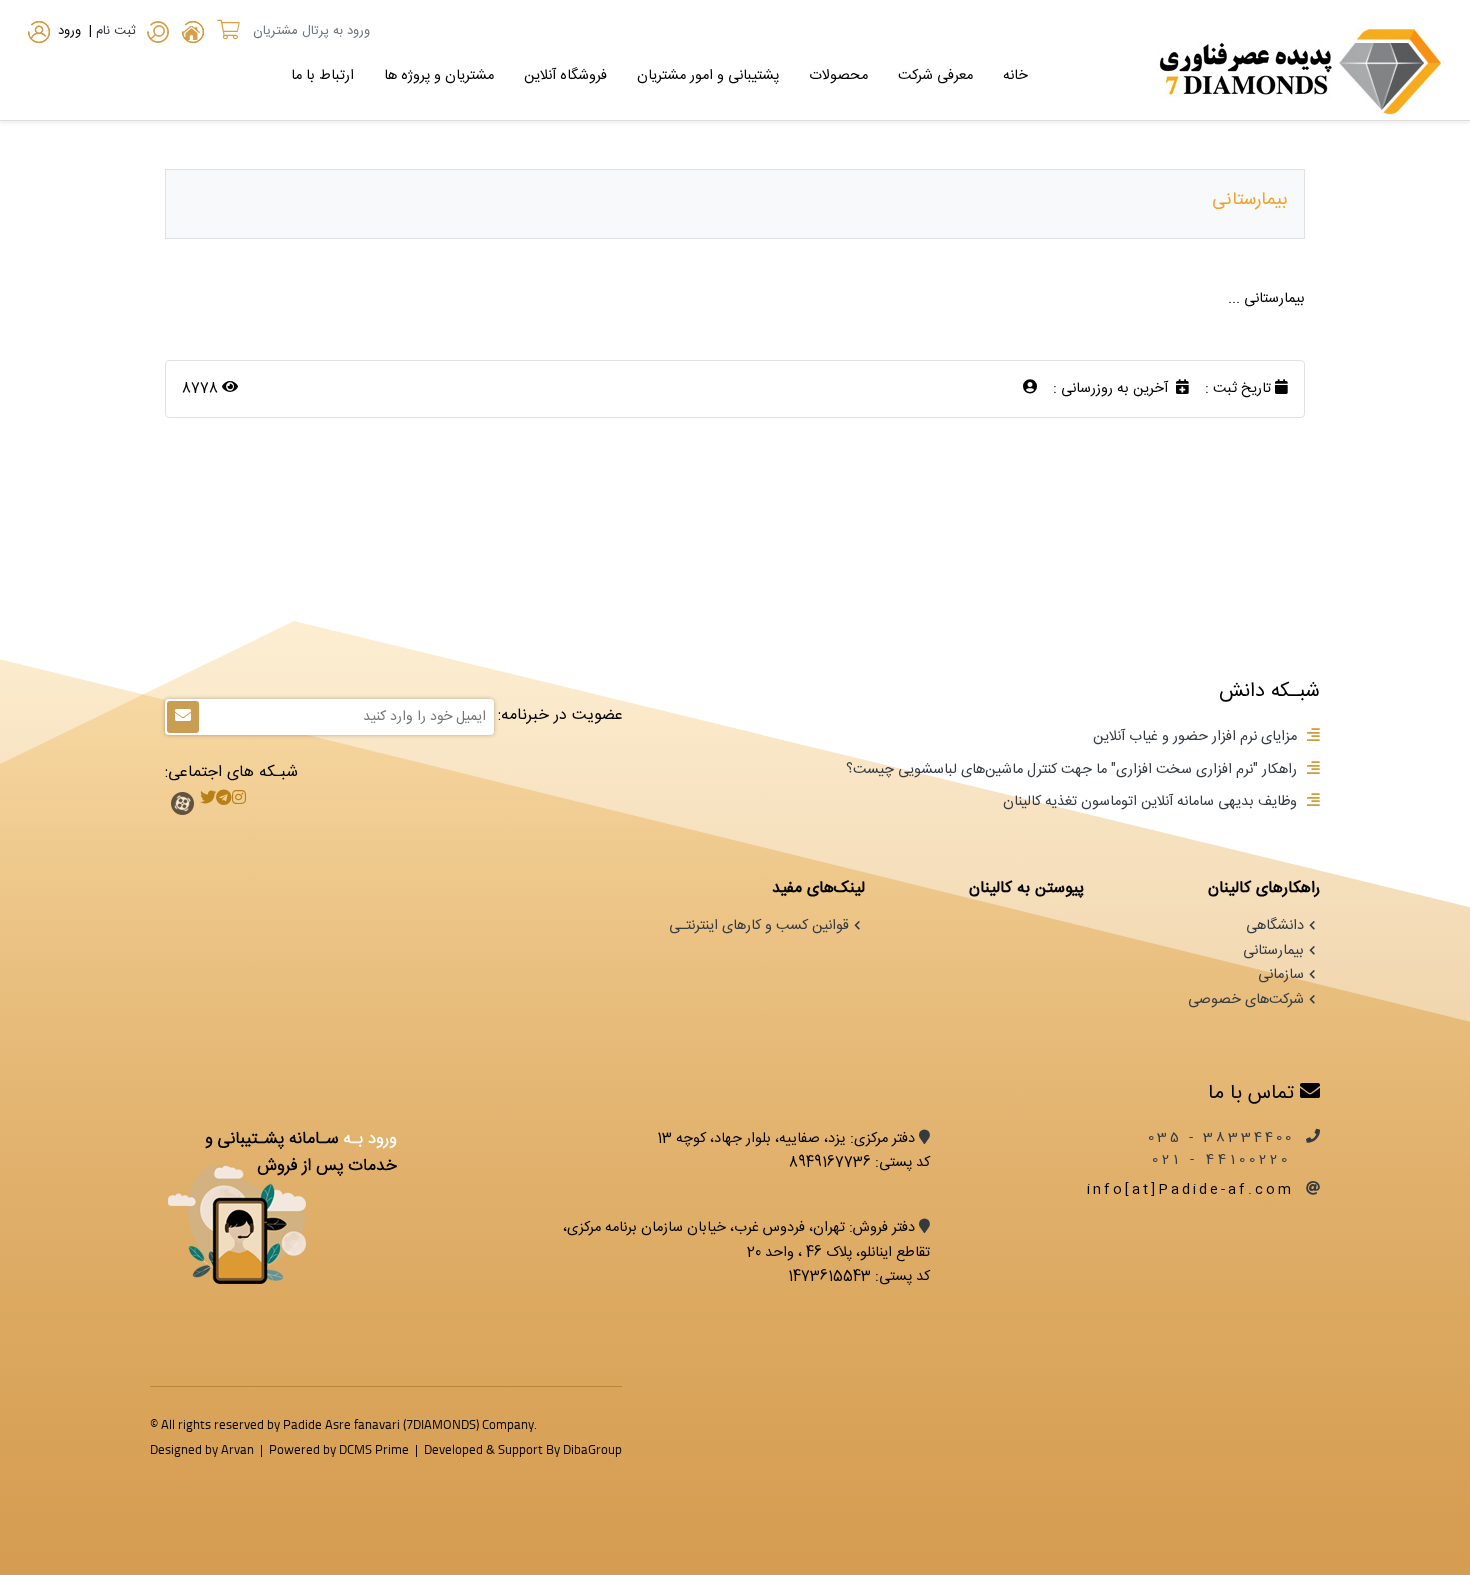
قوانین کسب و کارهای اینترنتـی (759, 926)
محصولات (838, 76)
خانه (1015, 76)
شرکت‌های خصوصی (1246, 1000)
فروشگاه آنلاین (565, 76)
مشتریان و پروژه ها (439, 76)
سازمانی (1281, 975)
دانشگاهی (1275, 926)
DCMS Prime (374, 1449)
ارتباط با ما (322, 76)
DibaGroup (592, 1449)
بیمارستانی (1273, 951)
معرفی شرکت (935, 76)
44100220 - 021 (1225, 1160)
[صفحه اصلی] (193, 35)
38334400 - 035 (1221, 1138)
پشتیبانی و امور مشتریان (708, 76)
